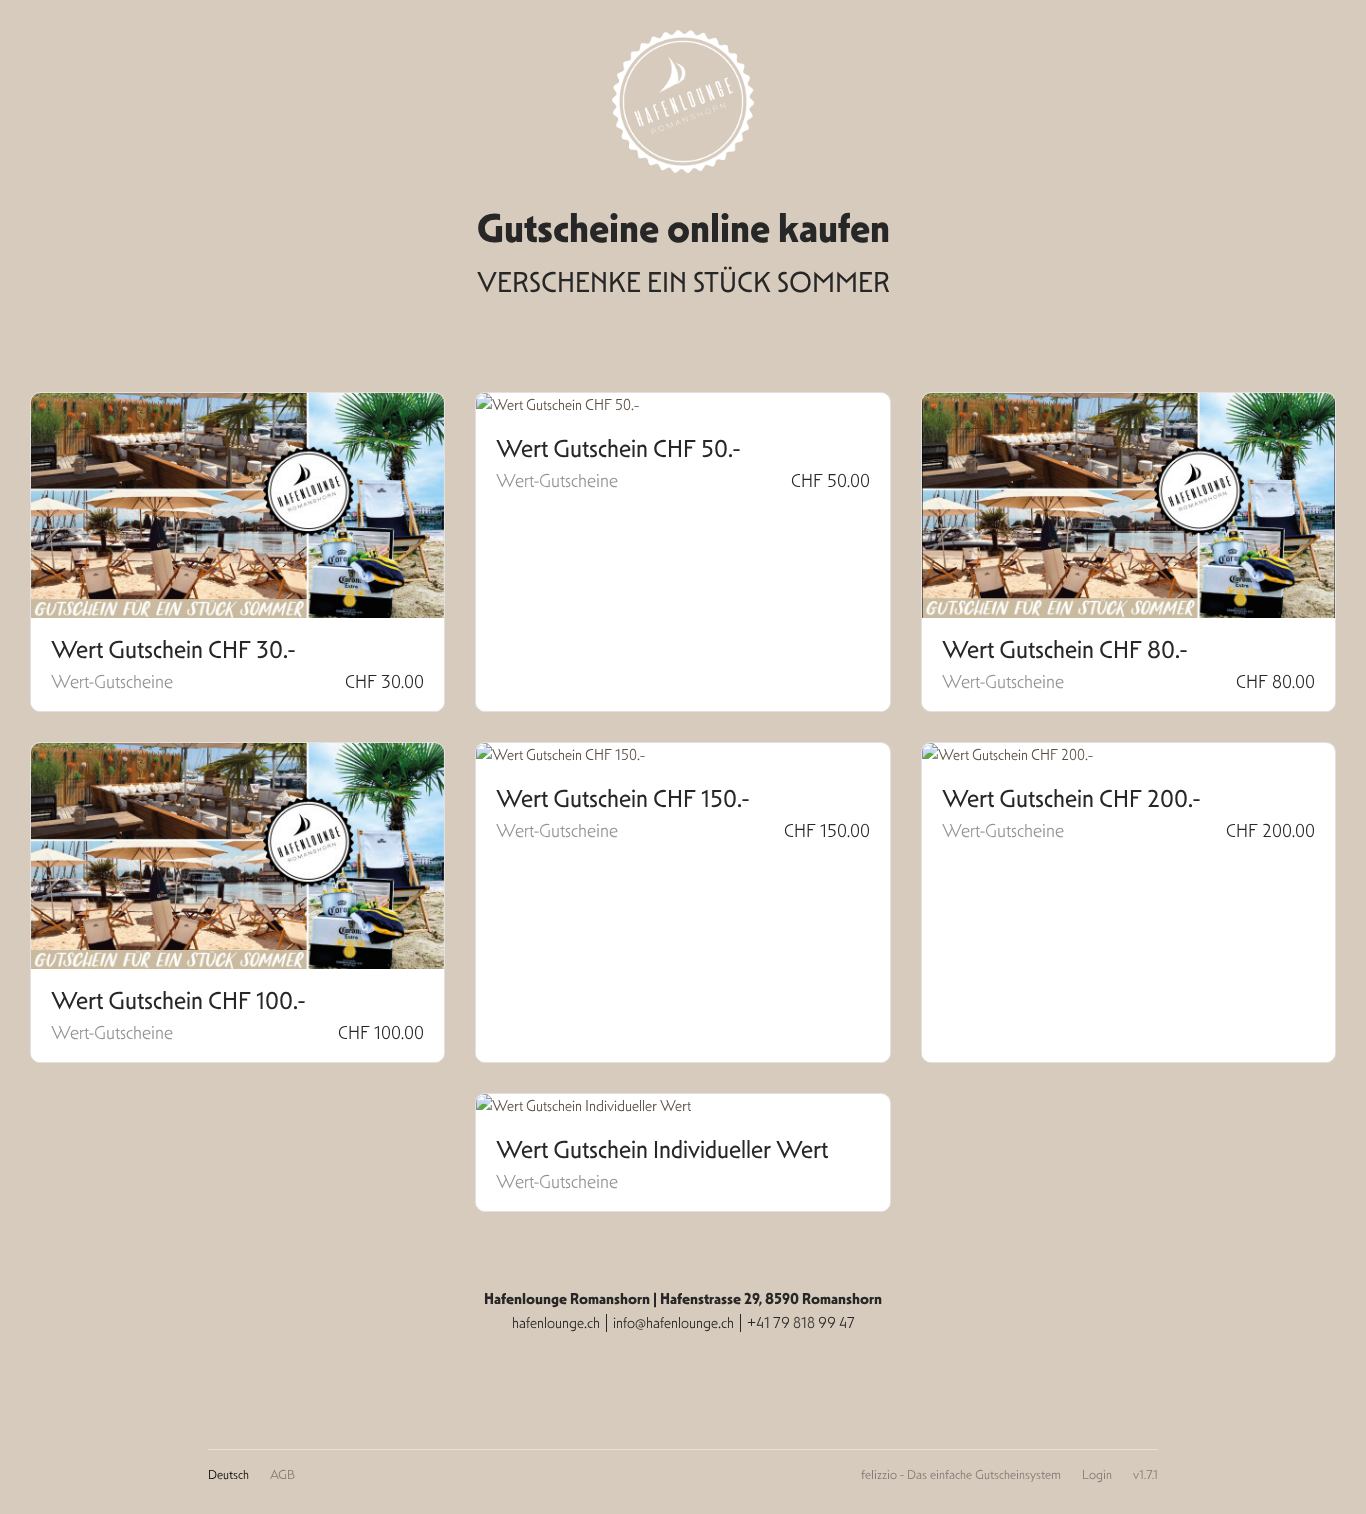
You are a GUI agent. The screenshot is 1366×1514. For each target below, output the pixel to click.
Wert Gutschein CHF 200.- (1071, 799)
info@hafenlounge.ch (673, 1322)
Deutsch (228, 1474)
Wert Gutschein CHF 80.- (1064, 650)
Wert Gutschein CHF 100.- (178, 1001)
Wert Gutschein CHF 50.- (618, 449)
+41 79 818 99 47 (801, 1322)
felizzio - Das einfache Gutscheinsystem (961, 1474)
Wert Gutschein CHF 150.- (622, 799)
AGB (282, 1474)
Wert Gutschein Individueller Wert (662, 1150)
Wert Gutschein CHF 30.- (173, 650)
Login (1097, 1474)
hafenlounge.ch (556, 1322)
